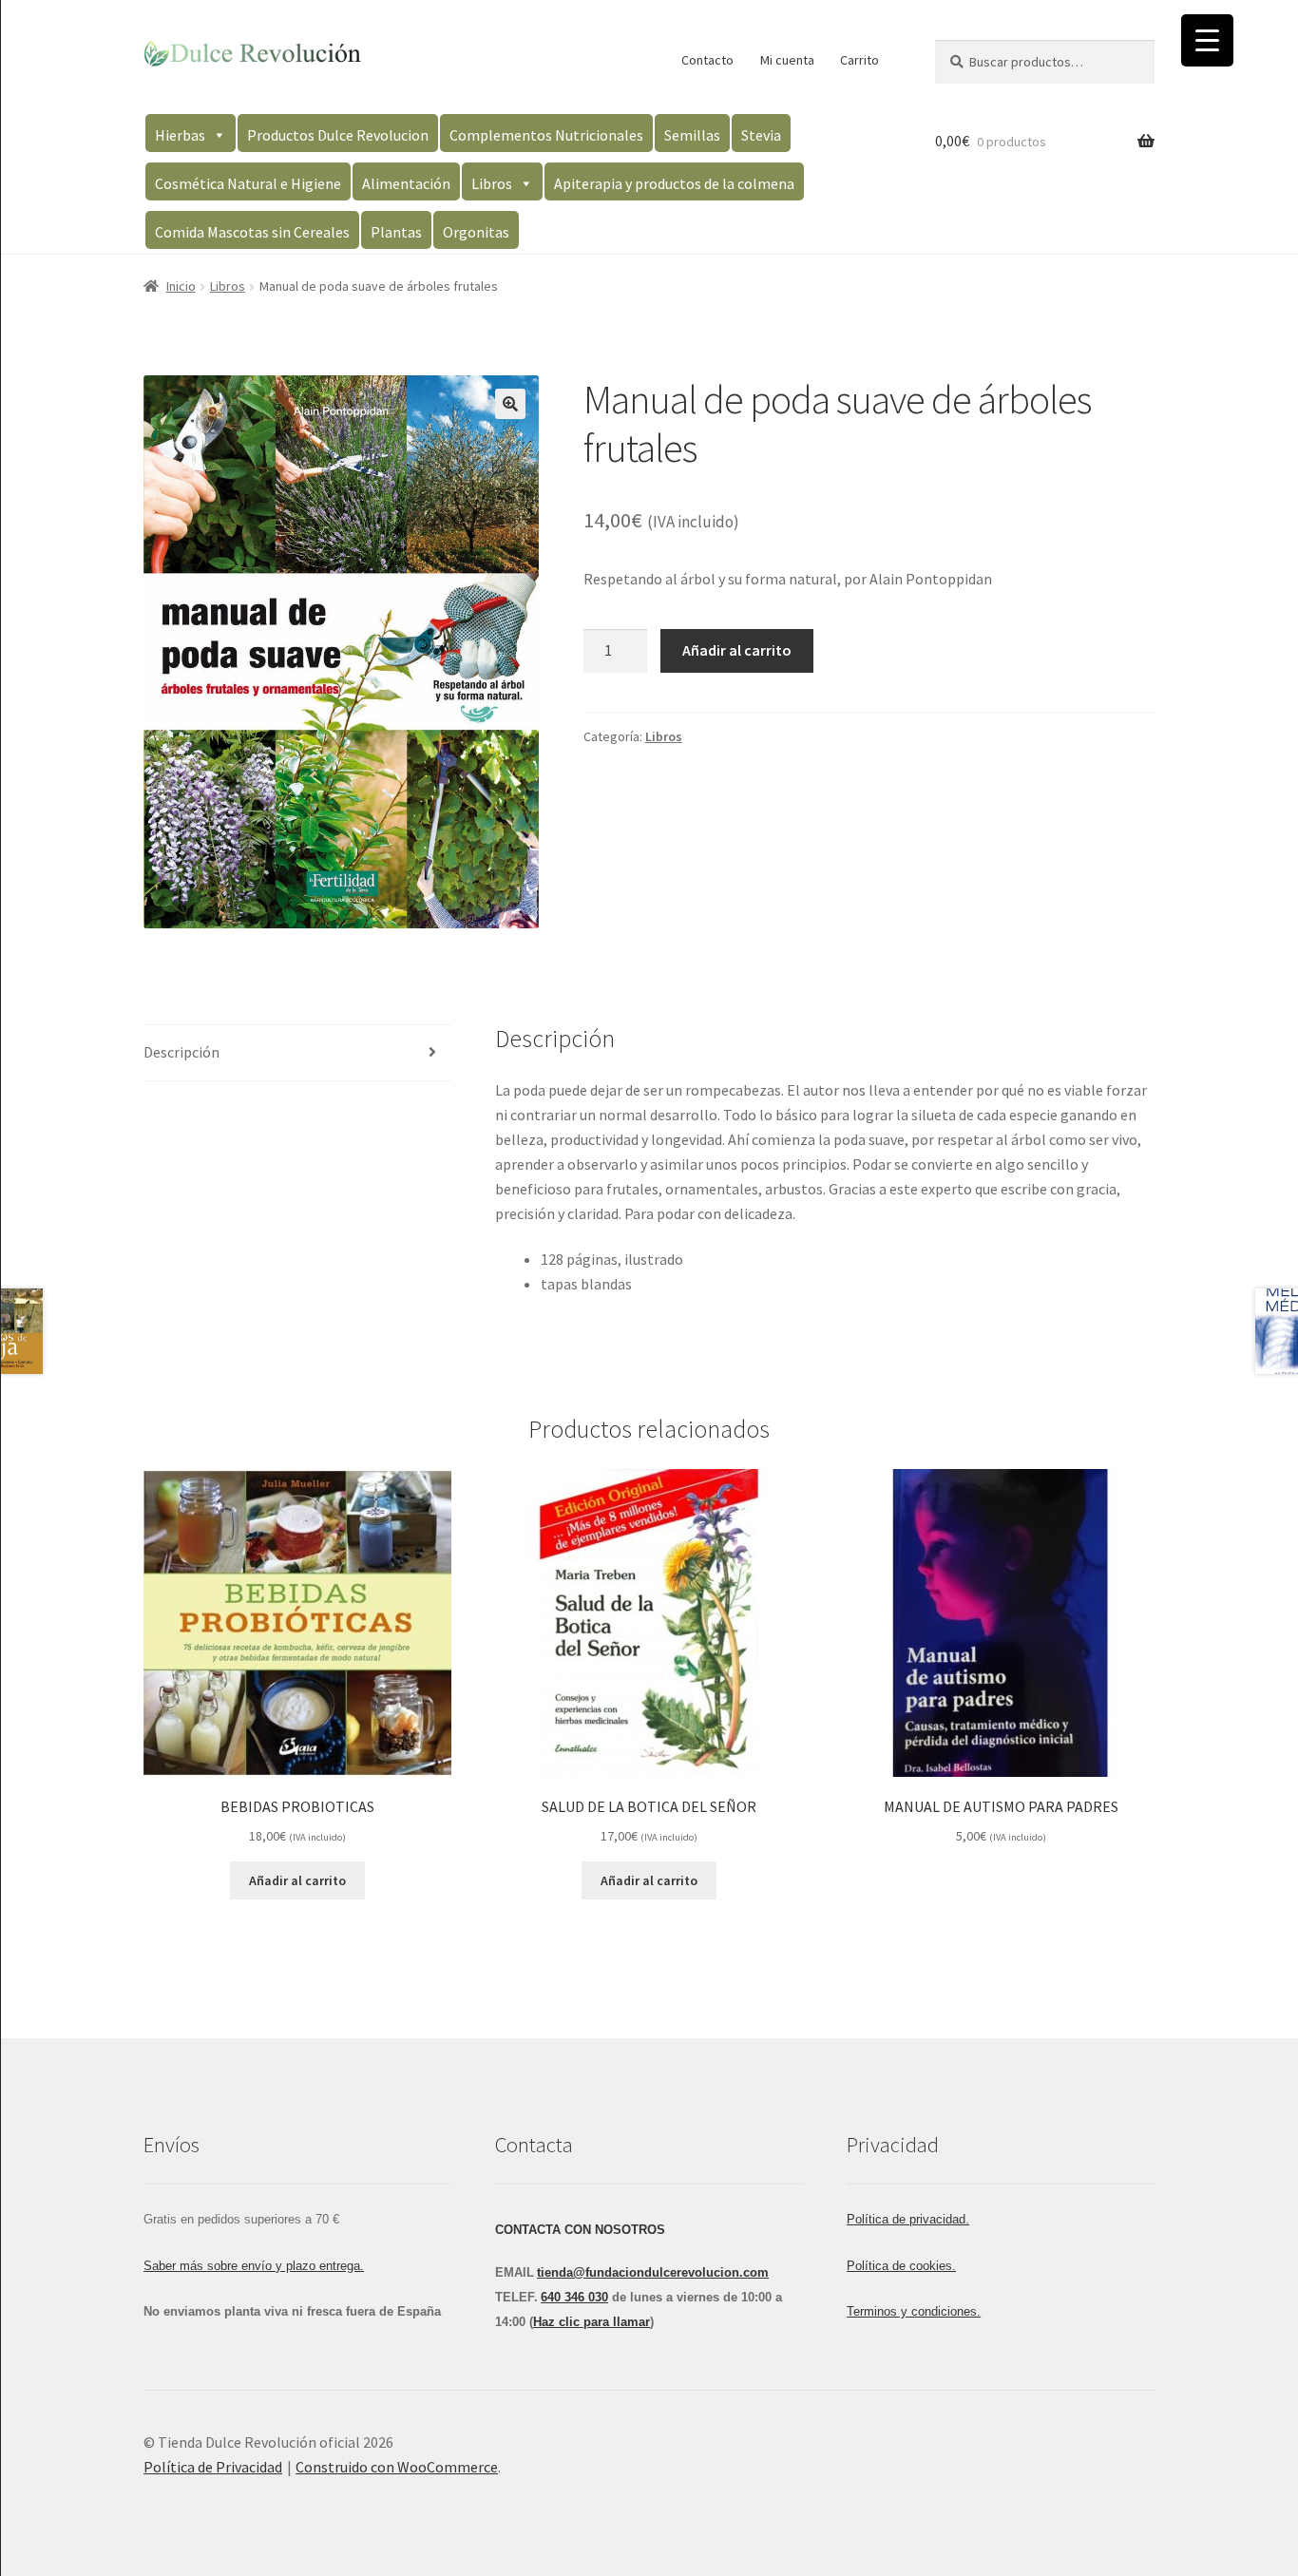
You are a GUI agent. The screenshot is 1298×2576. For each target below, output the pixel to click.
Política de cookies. (901, 2266)
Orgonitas (476, 232)
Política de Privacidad (213, 2467)
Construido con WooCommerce (397, 2467)
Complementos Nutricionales (546, 135)
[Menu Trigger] (1207, 40)
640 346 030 (574, 2297)
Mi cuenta (787, 60)
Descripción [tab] (181, 1052)
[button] (510, 404)
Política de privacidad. (908, 2219)
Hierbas (180, 135)
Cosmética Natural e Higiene (248, 183)
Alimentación (406, 183)
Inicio (181, 286)
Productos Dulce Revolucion (338, 135)
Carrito (859, 60)
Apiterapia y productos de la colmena (674, 183)
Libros (492, 183)
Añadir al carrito (737, 650)
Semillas (692, 135)
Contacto (707, 60)
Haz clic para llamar (592, 2322)
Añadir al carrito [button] (297, 1880)
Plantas (396, 232)
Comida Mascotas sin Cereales (252, 232)
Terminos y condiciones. (914, 2311)
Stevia (761, 135)
